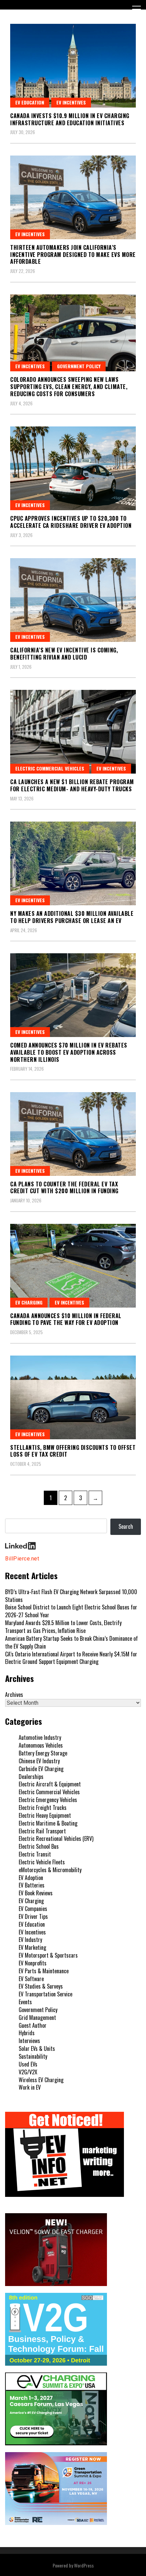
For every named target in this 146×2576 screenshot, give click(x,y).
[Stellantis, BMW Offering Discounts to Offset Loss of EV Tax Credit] (73, 1397)
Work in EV (30, 2087)
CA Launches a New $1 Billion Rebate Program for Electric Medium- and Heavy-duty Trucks (72, 785)
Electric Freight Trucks (43, 1808)
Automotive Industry (40, 1737)
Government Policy (79, 366)
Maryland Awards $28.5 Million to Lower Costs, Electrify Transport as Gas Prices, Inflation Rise (63, 1627)
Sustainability (33, 2056)
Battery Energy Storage (43, 1753)
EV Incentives (71, 102)
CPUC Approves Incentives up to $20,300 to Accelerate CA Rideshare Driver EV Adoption (71, 522)
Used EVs (28, 2064)
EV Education (30, 102)
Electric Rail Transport (42, 1831)
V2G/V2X (28, 2072)
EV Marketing (32, 1947)
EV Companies (33, 1909)
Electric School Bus (39, 1846)
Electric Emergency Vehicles (48, 1800)
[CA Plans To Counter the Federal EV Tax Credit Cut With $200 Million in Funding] (73, 1134)
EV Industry (30, 1940)
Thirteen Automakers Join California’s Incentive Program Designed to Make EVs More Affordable (73, 255)
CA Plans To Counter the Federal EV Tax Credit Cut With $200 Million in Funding (64, 1188)
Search (126, 1526)
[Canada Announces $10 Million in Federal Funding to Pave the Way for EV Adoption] (73, 1266)
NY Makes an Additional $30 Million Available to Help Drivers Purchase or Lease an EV (72, 917)
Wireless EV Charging (41, 2080)
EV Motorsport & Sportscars (48, 1955)
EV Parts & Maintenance (44, 1971)
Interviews (29, 2041)
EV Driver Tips (33, 1916)
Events (25, 2002)
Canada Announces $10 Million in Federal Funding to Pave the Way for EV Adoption (66, 1319)
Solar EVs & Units (37, 2048)
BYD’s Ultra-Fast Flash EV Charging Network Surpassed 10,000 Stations (71, 1596)
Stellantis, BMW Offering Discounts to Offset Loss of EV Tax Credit (73, 1451)
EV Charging (29, 1302)
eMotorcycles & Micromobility (50, 1870)
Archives (14, 1695)
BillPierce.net (22, 1559)
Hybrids (27, 2033)
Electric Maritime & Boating (48, 1823)
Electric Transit (35, 1854)
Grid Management (37, 2018)
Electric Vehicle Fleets (42, 1862)
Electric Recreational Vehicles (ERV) (56, 1838)
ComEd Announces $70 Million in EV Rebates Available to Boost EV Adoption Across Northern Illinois (69, 1052)
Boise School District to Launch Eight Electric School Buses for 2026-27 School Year (71, 1611)
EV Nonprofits (33, 1963)
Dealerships (31, 1777)
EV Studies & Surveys (41, 1986)
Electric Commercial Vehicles (50, 768)
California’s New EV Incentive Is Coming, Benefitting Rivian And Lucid (64, 654)
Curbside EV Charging (41, 1769)
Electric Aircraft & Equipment (50, 1784)
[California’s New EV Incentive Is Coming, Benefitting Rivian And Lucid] (73, 600)
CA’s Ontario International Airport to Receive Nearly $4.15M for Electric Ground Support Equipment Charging (71, 1658)
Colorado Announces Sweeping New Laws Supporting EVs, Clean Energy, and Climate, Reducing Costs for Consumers (69, 387)
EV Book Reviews (36, 1893)
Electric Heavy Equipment (45, 1815)
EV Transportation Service (45, 1994)
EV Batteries (32, 1885)
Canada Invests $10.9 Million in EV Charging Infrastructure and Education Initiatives (70, 119)
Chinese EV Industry (39, 1761)
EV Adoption (31, 1878)
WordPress (84, 2565)
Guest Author (33, 2025)
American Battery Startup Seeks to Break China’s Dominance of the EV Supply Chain (71, 1642)
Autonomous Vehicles (41, 1745)
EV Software (31, 1979)
